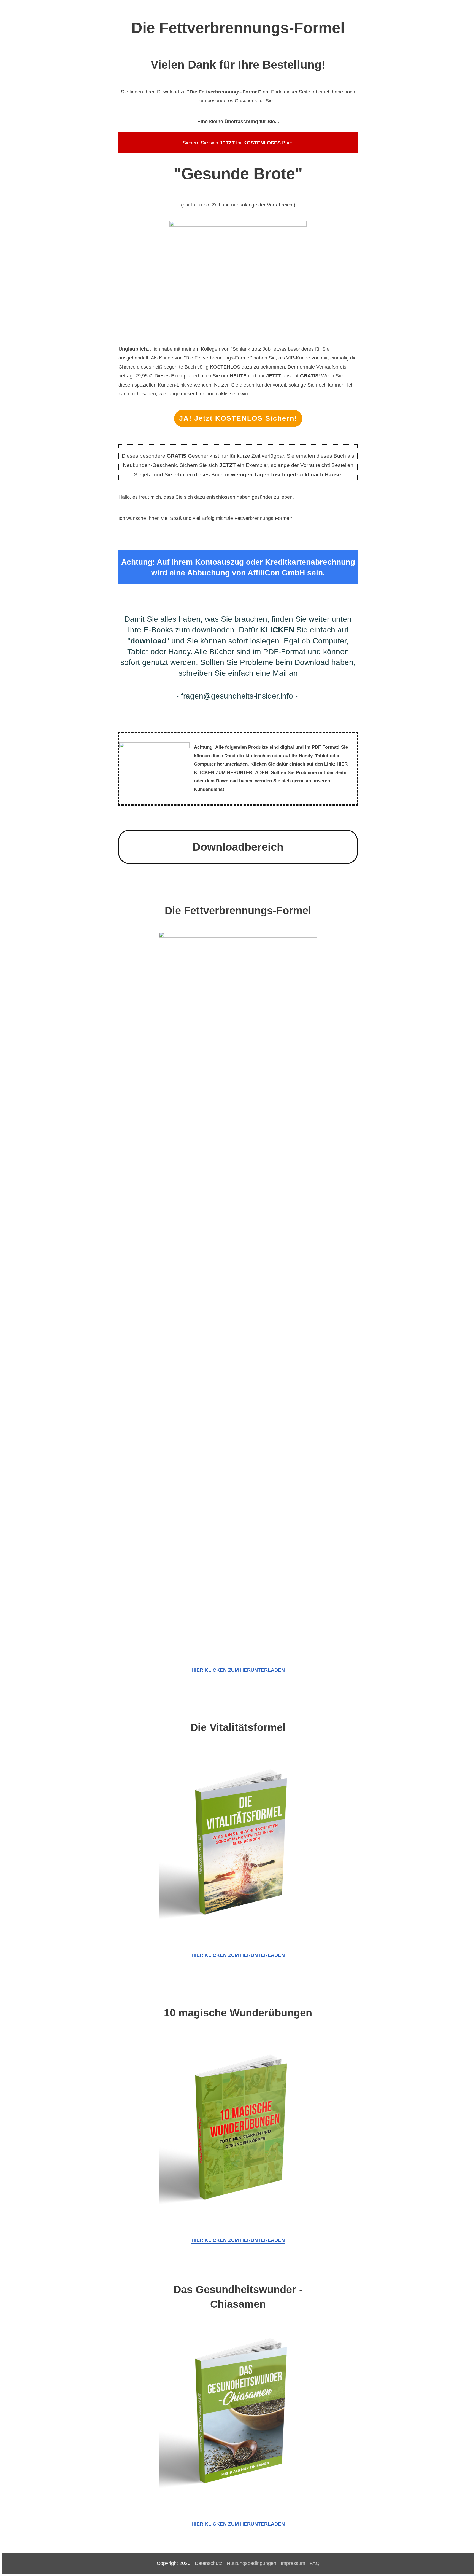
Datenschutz (209, 2563)
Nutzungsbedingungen (251, 2563)
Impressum (293, 2563)
